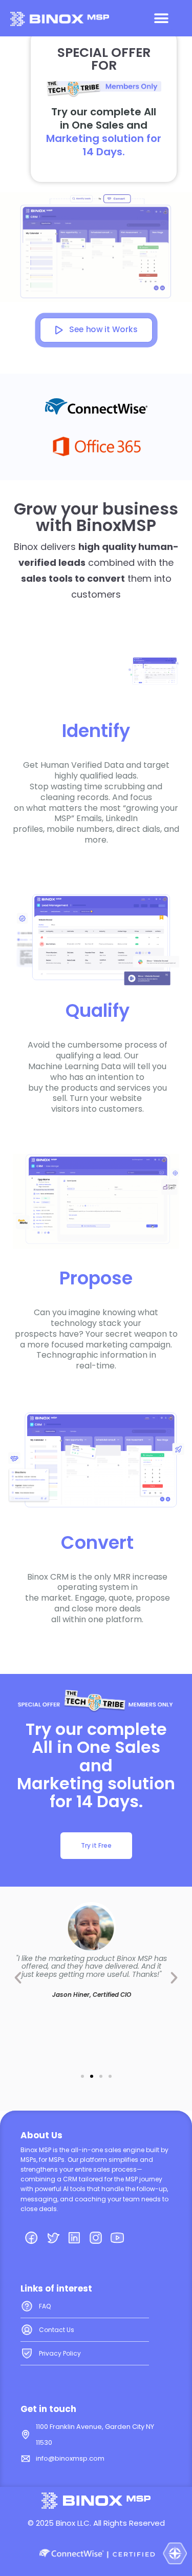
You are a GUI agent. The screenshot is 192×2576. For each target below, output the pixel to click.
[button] (161, 18)
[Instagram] (96, 2238)
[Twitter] (53, 2238)
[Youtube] (117, 2238)
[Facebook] (31, 2238)
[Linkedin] (74, 2238)
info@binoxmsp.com (70, 2458)
